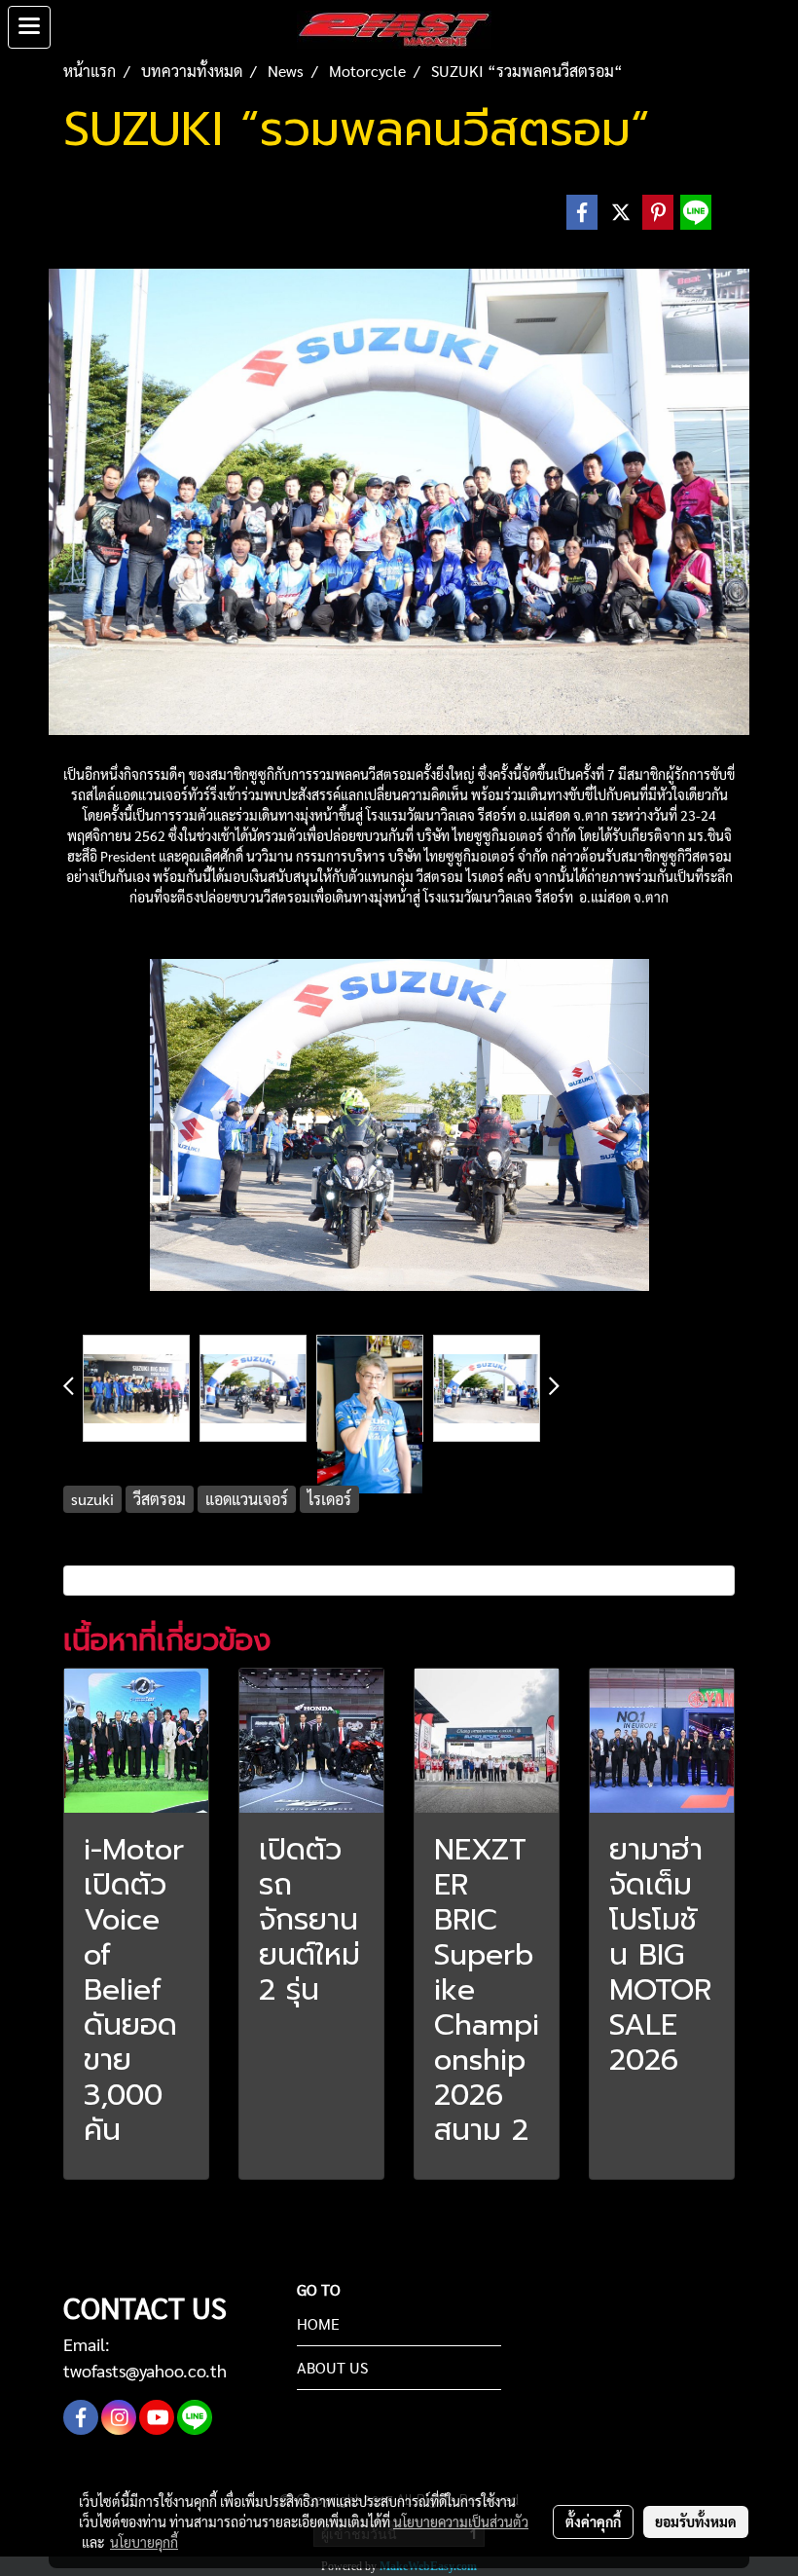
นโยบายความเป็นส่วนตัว (461, 2521)
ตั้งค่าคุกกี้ (593, 2521)
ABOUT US (332, 2367)
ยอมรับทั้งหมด (696, 2521)
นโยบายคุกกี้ (144, 2542)
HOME (318, 2323)
